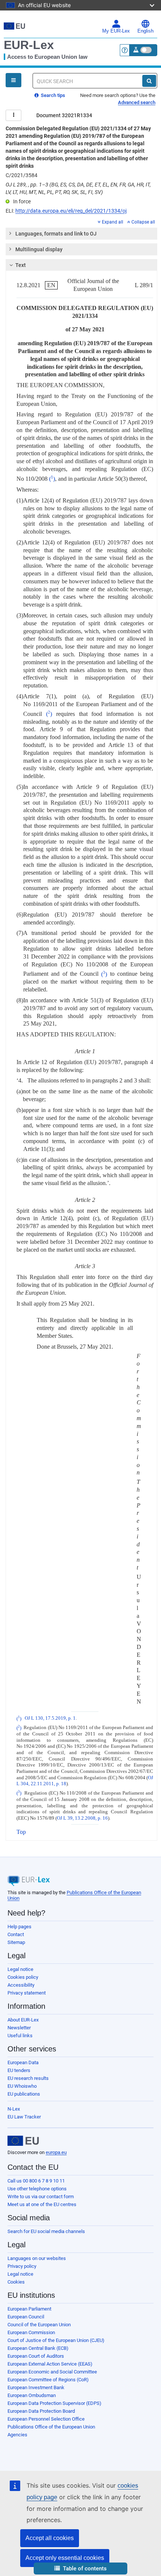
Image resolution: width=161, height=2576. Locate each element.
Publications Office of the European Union (51, 2427)
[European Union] (23, 2141)
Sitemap (16, 1942)
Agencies (17, 2435)
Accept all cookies (50, 2538)
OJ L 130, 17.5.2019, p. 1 (50, 1719)
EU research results (28, 2078)
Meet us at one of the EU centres (42, 2204)
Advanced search (137, 102)
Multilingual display (39, 249)
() (52, 479)
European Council (26, 2317)
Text (21, 265)
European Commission (31, 2332)
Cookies (16, 2282)
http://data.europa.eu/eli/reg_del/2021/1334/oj (71, 211)
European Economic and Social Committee (52, 2372)
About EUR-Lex (23, 2020)
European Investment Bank (36, 2387)
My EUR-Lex (116, 31)
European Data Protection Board (41, 2411)
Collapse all (143, 222)
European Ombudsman (32, 2395)
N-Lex (14, 2109)
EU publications (24, 2094)
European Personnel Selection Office (46, 2419)
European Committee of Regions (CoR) (48, 2380)
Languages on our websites (37, 2258)
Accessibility (21, 1985)
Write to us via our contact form (41, 2197)
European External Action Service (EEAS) (50, 2364)
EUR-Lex (29, 45)
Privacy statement (27, 1993)
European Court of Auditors (36, 2356)
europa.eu (56, 2152)
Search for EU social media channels (46, 2231)
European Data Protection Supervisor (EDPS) (54, 2403)
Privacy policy (22, 2266)
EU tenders (19, 2070)
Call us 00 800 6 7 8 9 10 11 (36, 2181)
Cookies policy (23, 1977)
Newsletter (19, 2028)
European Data (23, 2062)
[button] (80, 2569)
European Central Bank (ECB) (38, 2348)
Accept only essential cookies (65, 2558)
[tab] (81, 234)
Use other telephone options (37, 2189)
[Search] (149, 81)
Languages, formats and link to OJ (56, 234)
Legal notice (20, 1969)
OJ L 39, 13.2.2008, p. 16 (82, 1818)
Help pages (19, 1927)
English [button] (145, 31)
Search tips (52, 95)
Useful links (20, 2036)
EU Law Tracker (24, 2117)
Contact (16, 1934)
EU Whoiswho (22, 2086)
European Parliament (29, 2309)
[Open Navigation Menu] (13, 80)
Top (21, 1832)
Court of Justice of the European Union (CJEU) (56, 2340)
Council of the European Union (39, 2325)
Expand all (113, 222)
